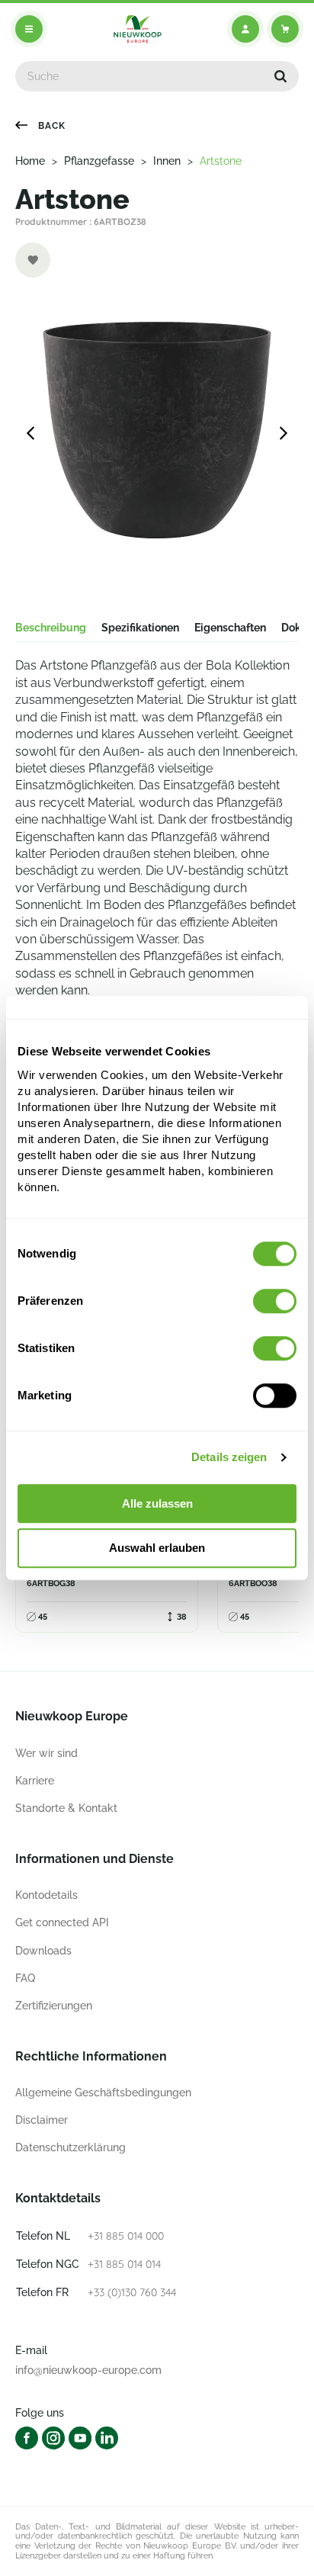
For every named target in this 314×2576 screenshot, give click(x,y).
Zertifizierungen (54, 2006)
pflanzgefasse (99, 161)
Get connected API (62, 1922)
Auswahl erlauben (157, 1548)
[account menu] (245, 29)
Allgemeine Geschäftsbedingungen (103, 2093)
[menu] (29, 29)
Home (30, 161)
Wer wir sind (46, 1753)
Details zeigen (229, 1457)
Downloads (43, 1951)
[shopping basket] (285, 29)
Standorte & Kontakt (66, 1808)
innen (167, 161)
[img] (138, 29)
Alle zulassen (157, 1503)
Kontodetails (46, 1895)
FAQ (25, 1978)
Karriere (35, 1781)
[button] (280, 76)
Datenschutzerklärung (70, 2147)
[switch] (275, 1301)
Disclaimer (42, 2120)
